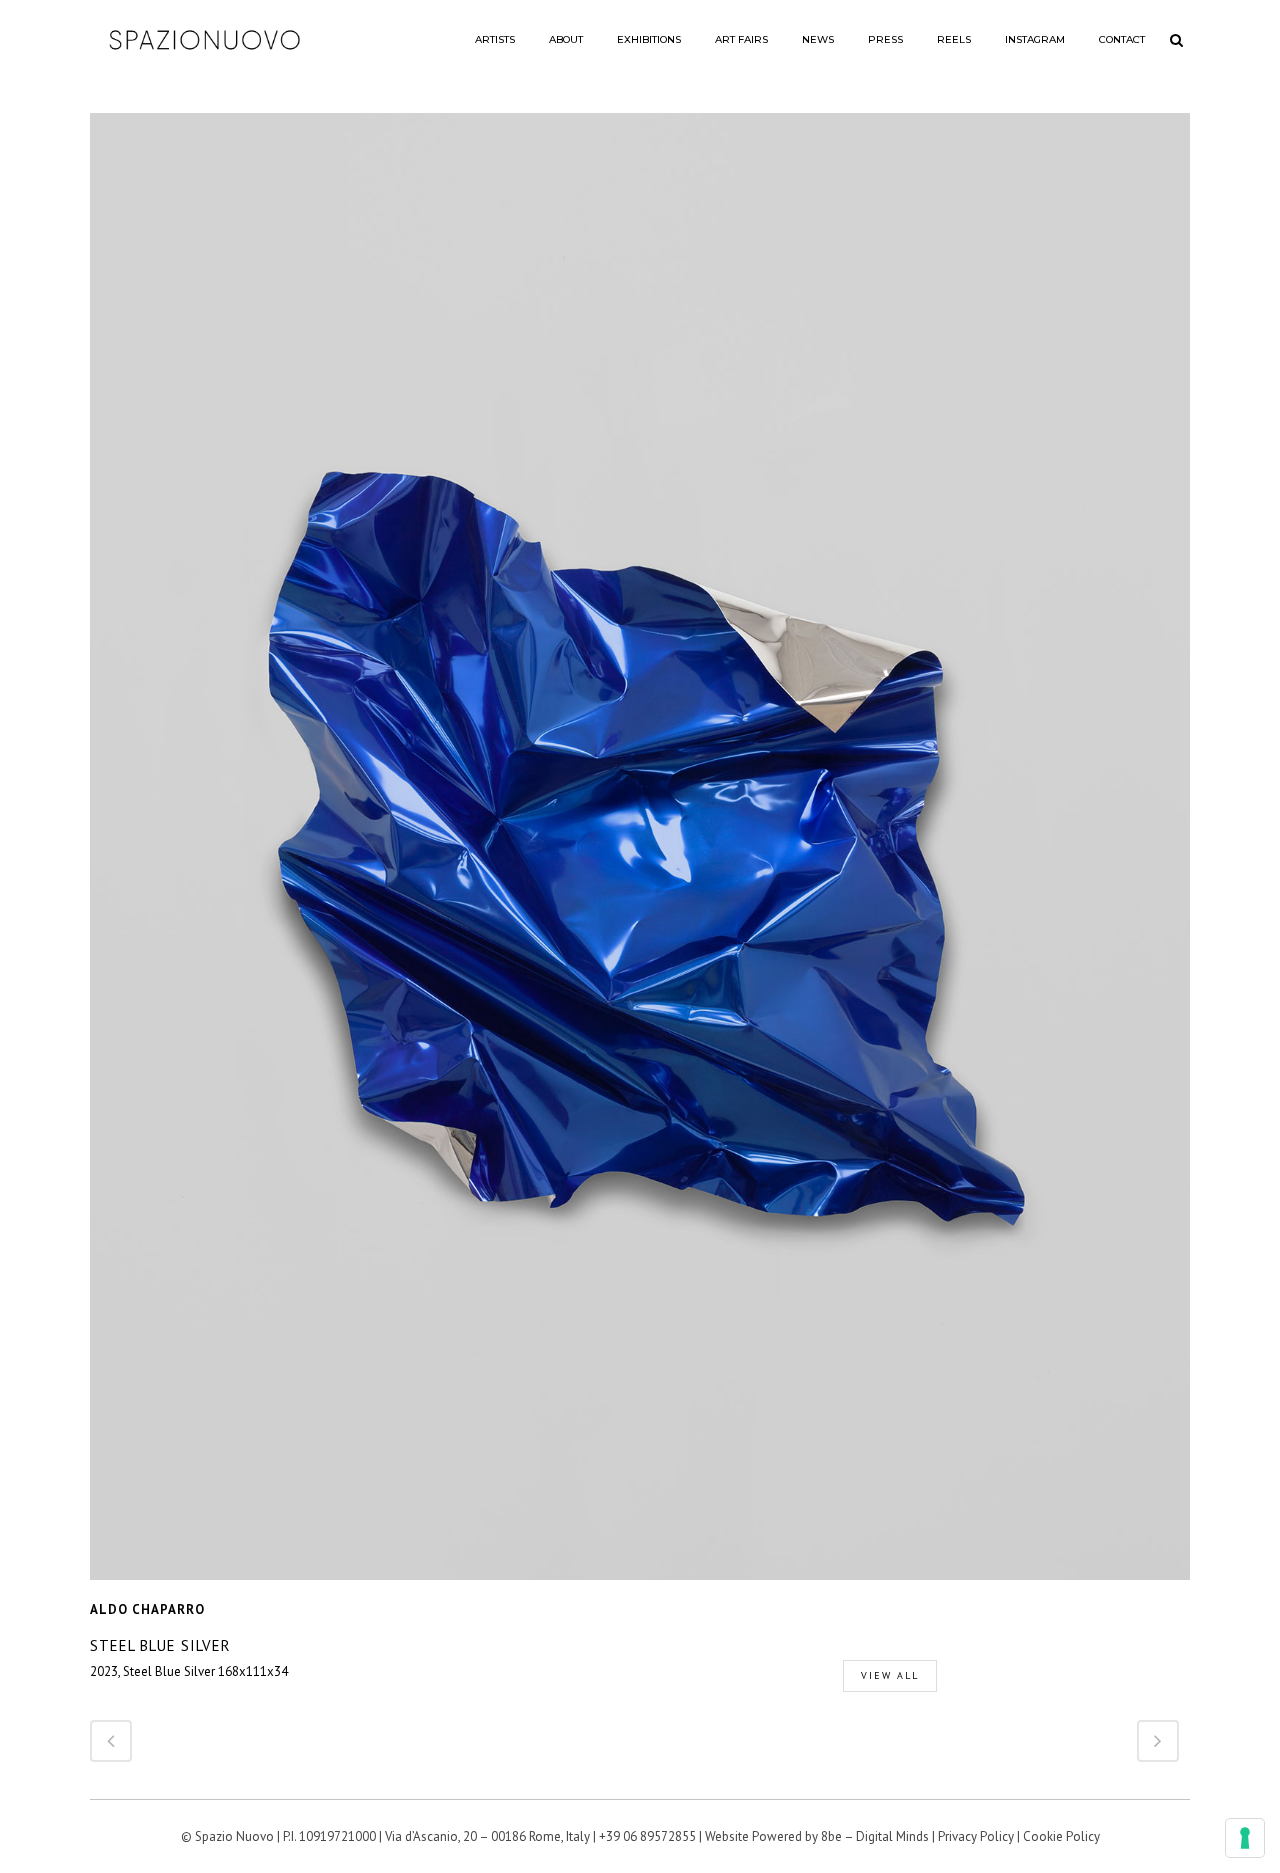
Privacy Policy (976, 1836)
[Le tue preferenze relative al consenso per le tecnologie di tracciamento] (1245, 1838)
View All (890, 1675)
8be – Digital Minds (875, 1836)
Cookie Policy (1061, 1836)
